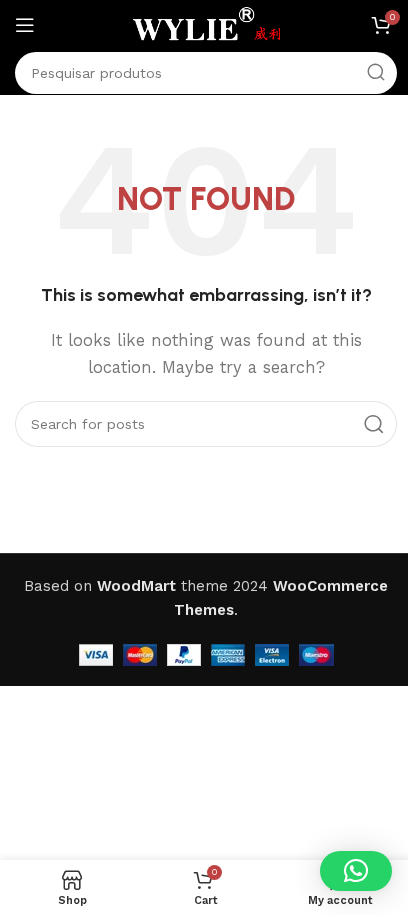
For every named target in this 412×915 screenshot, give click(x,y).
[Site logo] (206, 24)
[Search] (376, 73)
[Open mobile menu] (25, 25)
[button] (356, 871)
